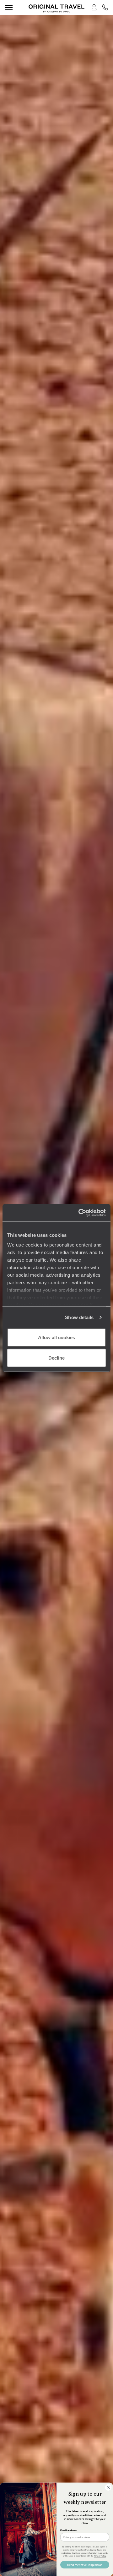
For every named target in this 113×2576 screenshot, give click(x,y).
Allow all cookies (56, 1337)
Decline (56, 1358)
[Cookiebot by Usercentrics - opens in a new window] (80, 1213)
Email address (68, 2530)
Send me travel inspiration (85, 2565)
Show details (79, 1317)
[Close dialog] (108, 2487)
